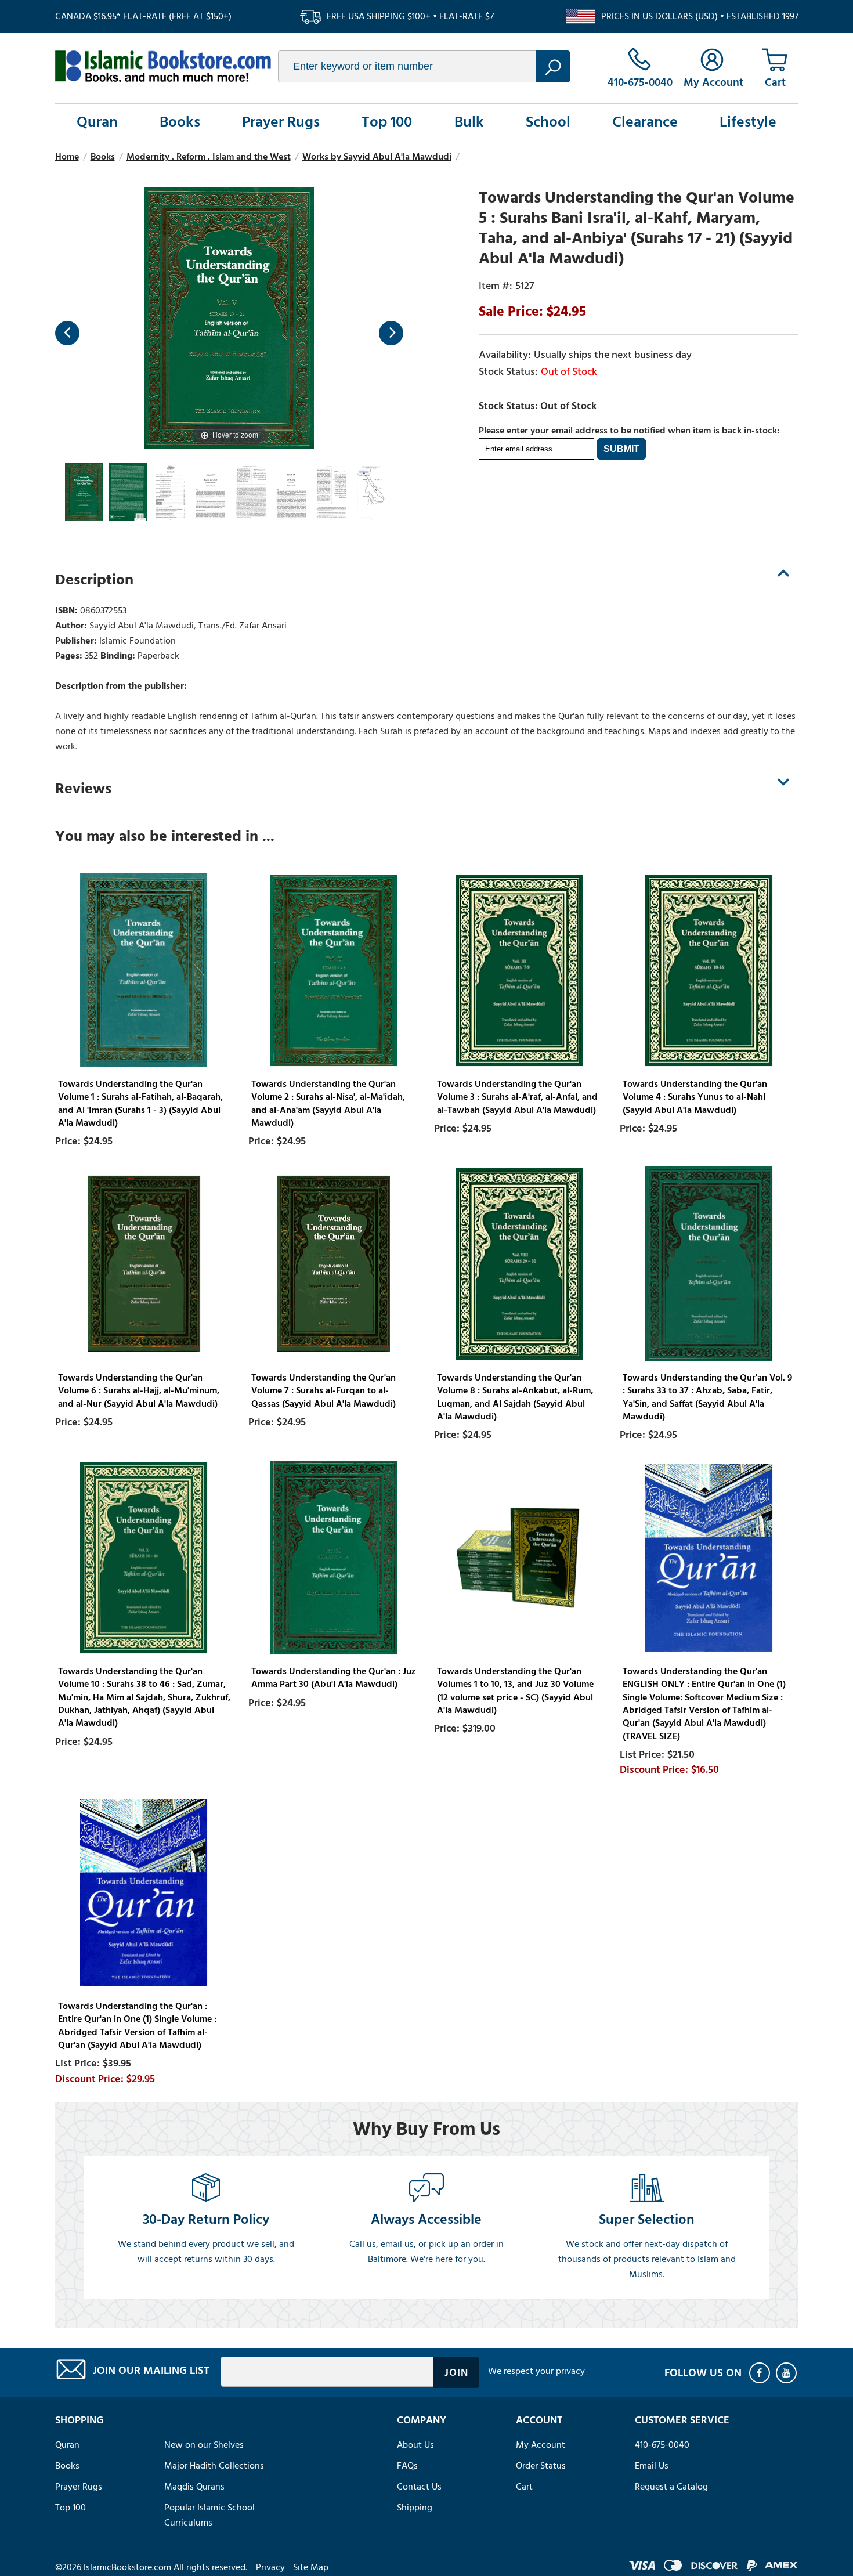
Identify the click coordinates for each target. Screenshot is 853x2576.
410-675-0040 (662, 2445)
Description (94, 580)
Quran (97, 122)
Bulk (469, 122)
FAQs (407, 2466)
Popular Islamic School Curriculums (209, 2515)
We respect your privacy (536, 2371)
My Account (541, 2445)
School (548, 122)
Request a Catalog (671, 2487)
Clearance (645, 122)
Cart (524, 2487)
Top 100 (387, 122)
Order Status (541, 2466)
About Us (415, 2445)
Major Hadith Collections (214, 2466)
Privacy (270, 2567)
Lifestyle (748, 122)
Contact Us (419, 2487)
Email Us (652, 2466)
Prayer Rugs (281, 122)
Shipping (415, 2508)
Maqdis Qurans (194, 2487)
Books (180, 122)
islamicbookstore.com (163, 66)
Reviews (83, 789)
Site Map (311, 2567)
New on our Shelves (204, 2445)
